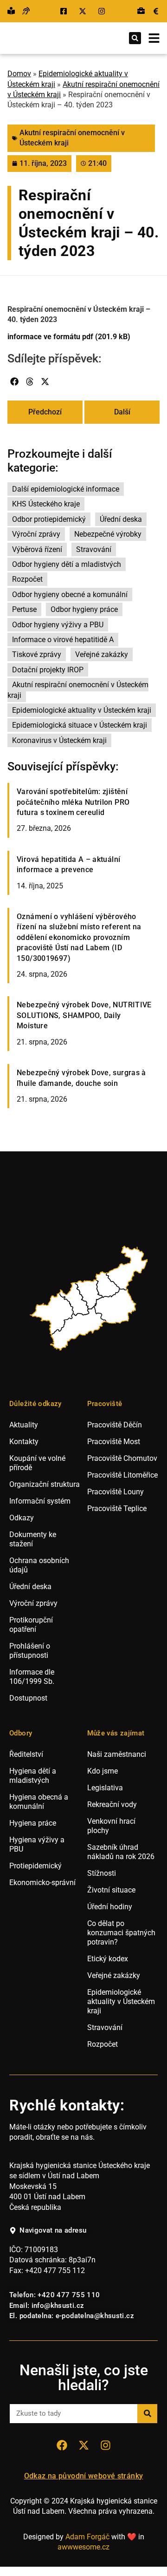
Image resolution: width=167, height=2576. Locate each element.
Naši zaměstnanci (117, 1754)
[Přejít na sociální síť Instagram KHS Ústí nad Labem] (105, 2445)
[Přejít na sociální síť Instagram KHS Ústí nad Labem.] (103, 11)
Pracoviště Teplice (117, 1508)
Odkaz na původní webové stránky (84, 2476)
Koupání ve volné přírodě (37, 1463)
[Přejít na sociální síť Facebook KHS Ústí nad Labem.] (65, 11)
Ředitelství (26, 1754)
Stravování (94, 549)
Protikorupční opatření (31, 1625)
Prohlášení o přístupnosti (30, 1651)
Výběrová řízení (37, 549)
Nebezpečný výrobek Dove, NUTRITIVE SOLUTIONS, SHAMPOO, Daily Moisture (84, 1015)
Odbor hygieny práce (84, 609)
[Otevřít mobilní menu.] (154, 38)
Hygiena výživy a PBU (37, 1844)
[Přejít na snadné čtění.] (11, 11)
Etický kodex (108, 1959)
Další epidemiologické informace (66, 489)
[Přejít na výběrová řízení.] (141, 11)
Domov (19, 74)
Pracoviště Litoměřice (122, 1475)
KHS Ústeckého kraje (46, 504)
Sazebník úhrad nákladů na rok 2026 (121, 1852)
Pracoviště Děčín (115, 1425)
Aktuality (24, 1425)
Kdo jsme (103, 1771)
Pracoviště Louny (116, 1492)
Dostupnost (28, 1698)
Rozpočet (27, 579)
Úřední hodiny (110, 1907)
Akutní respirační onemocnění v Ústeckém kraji (78, 690)
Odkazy (22, 1518)
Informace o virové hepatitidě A (63, 640)
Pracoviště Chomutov (122, 1458)
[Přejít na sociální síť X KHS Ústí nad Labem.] (84, 11)
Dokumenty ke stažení (33, 1539)
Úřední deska (121, 519)
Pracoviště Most (114, 1442)
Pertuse (24, 609)
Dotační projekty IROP (48, 670)
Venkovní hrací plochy (111, 1826)
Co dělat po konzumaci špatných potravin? (121, 1933)
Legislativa (105, 1788)
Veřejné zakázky (102, 654)
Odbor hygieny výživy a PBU (58, 625)
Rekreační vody (112, 1804)
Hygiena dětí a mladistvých (33, 1776)
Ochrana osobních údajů (39, 1565)
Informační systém (40, 1501)
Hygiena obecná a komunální (39, 1802)
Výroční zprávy (36, 534)
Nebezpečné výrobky (108, 534)
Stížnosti (102, 1873)
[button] (135, 38)
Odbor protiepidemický (49, 519)
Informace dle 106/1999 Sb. (32, 1677)
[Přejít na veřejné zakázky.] (156, 11)
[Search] (147, 2414)
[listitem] (52, 1314)
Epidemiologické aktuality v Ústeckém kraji (82, 710)
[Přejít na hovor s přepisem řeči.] (26, 11)
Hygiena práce (33, 1823)
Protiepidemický (35, 1866)
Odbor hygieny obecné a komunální (70, 595)
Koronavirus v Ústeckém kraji (59, 740)
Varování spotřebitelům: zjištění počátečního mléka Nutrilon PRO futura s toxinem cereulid (73, 802)
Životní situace (111, 1890)
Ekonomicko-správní (42, 1883)
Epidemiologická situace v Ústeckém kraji (80, 725)
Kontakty (24, 1442)
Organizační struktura (45, 1484)
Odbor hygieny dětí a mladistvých (67, 564)
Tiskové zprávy (37, 654)
